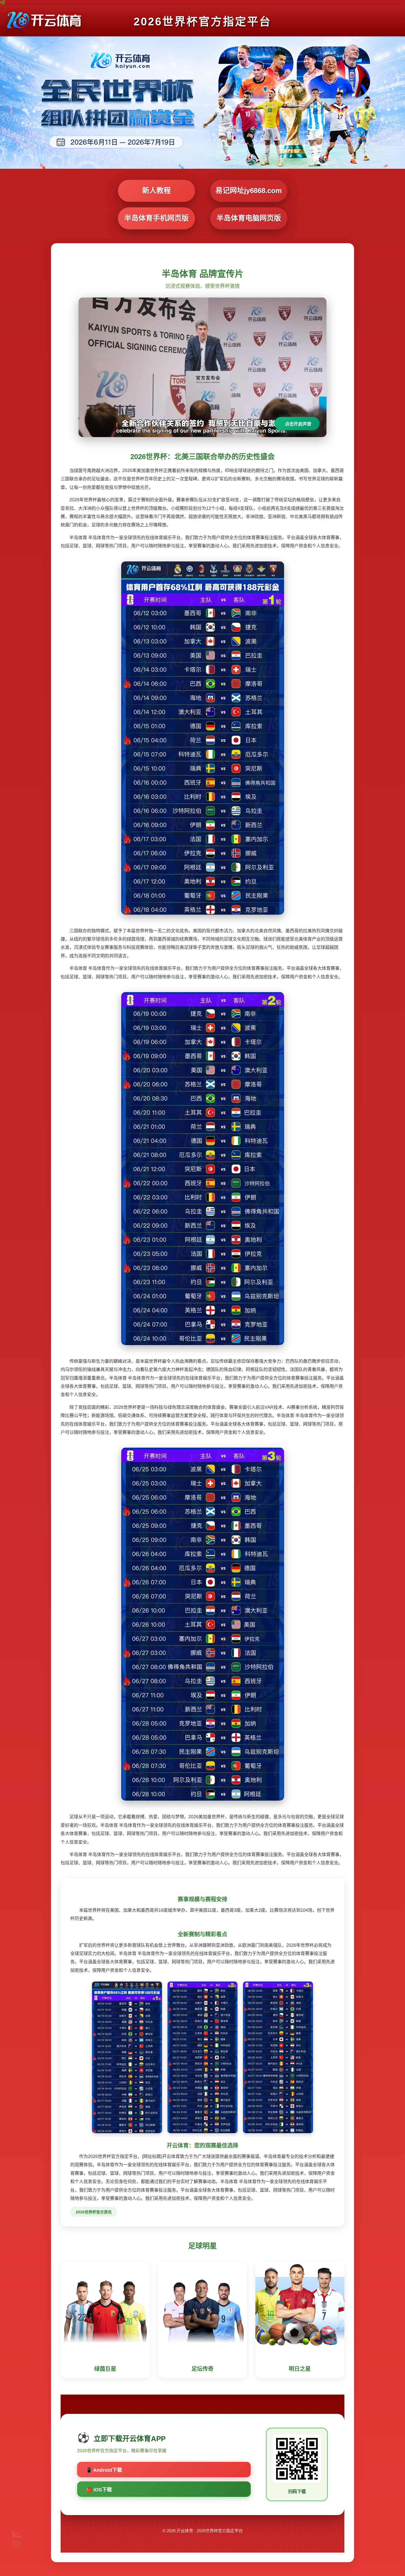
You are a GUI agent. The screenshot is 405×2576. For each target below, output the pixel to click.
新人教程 (156, 191)
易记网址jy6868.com (249, 191)
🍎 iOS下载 (99, 2490)
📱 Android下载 (104, 2470)
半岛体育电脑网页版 (249, 218)
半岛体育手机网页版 (156, 218)
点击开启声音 (298, 424)
